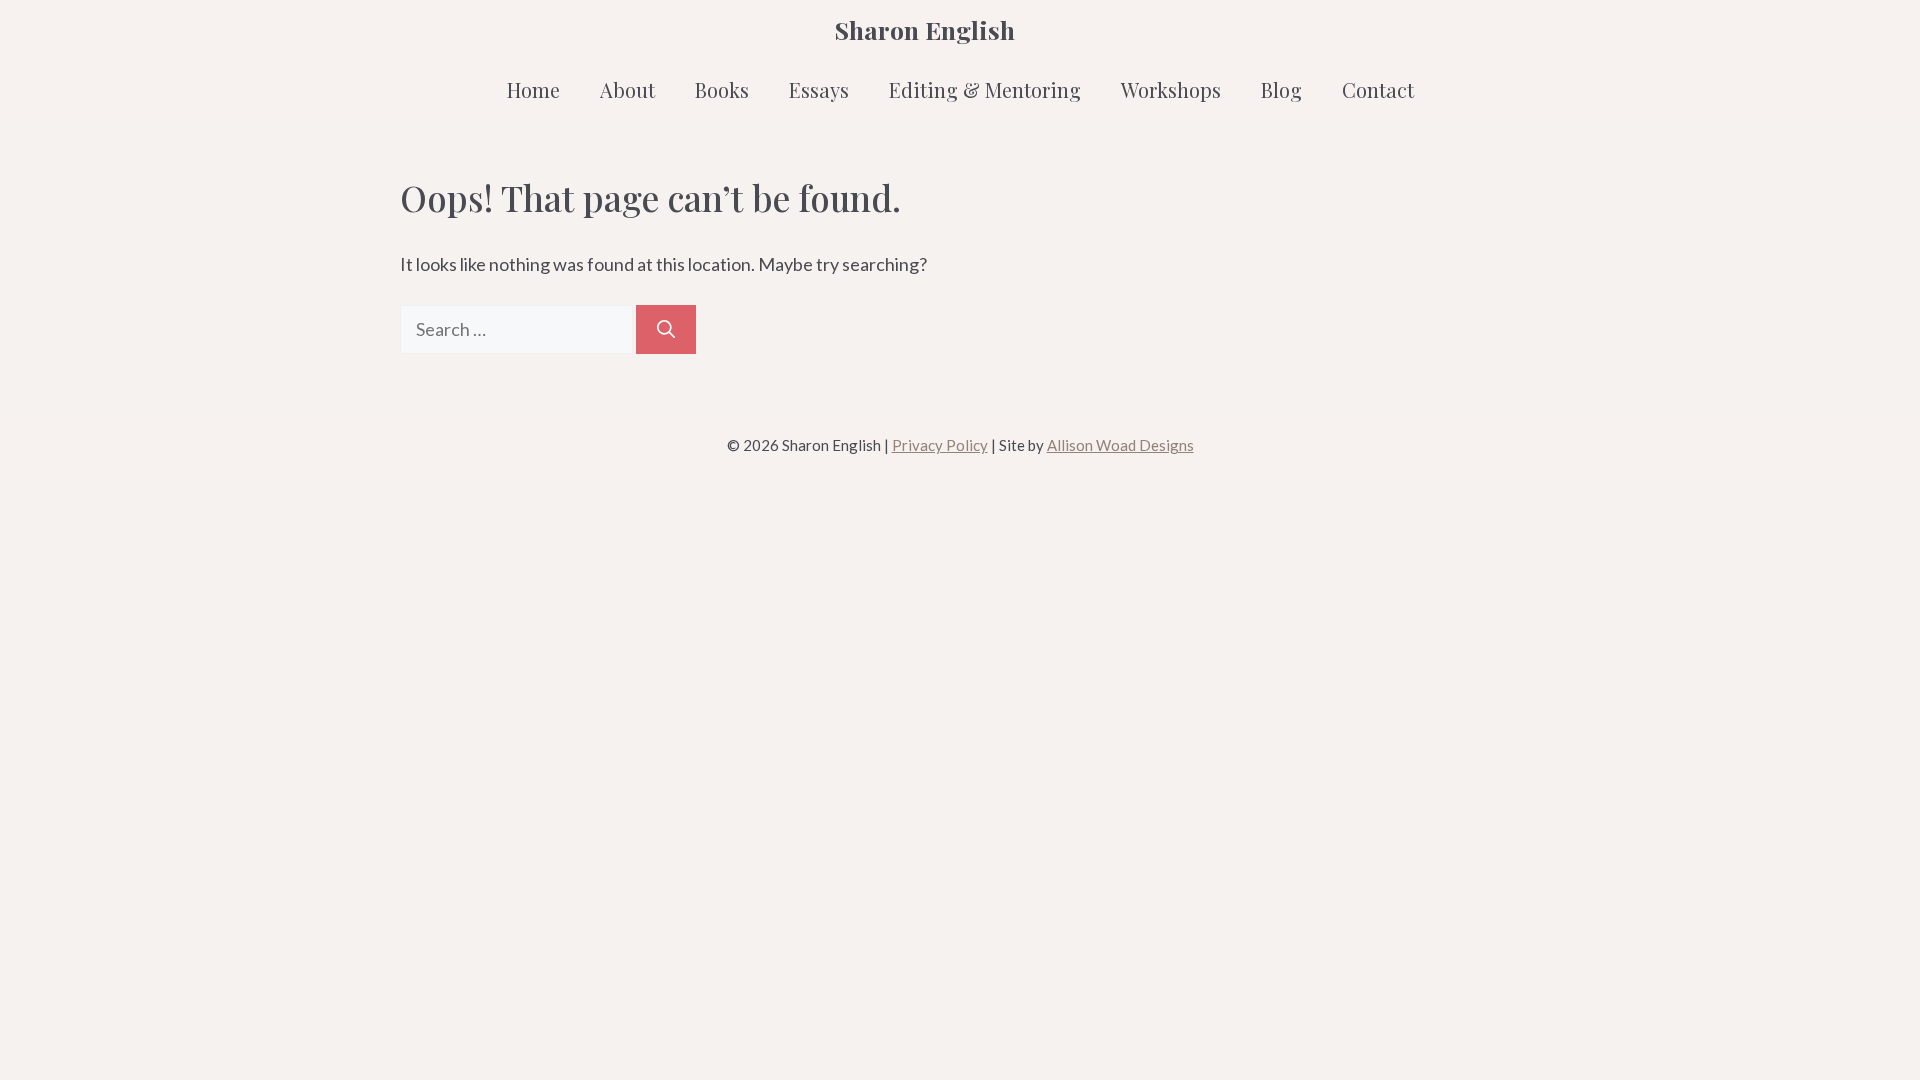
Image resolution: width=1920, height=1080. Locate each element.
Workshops (1171, 89)
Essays (819, 89)
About (627, 89)
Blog (1281, 89)
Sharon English (925, 29)
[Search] (666, 329)
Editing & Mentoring (985, 89)
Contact (1378, 89)
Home (533, 89)
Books (722, 89)
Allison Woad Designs (1120, 445)
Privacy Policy (940, 445)
